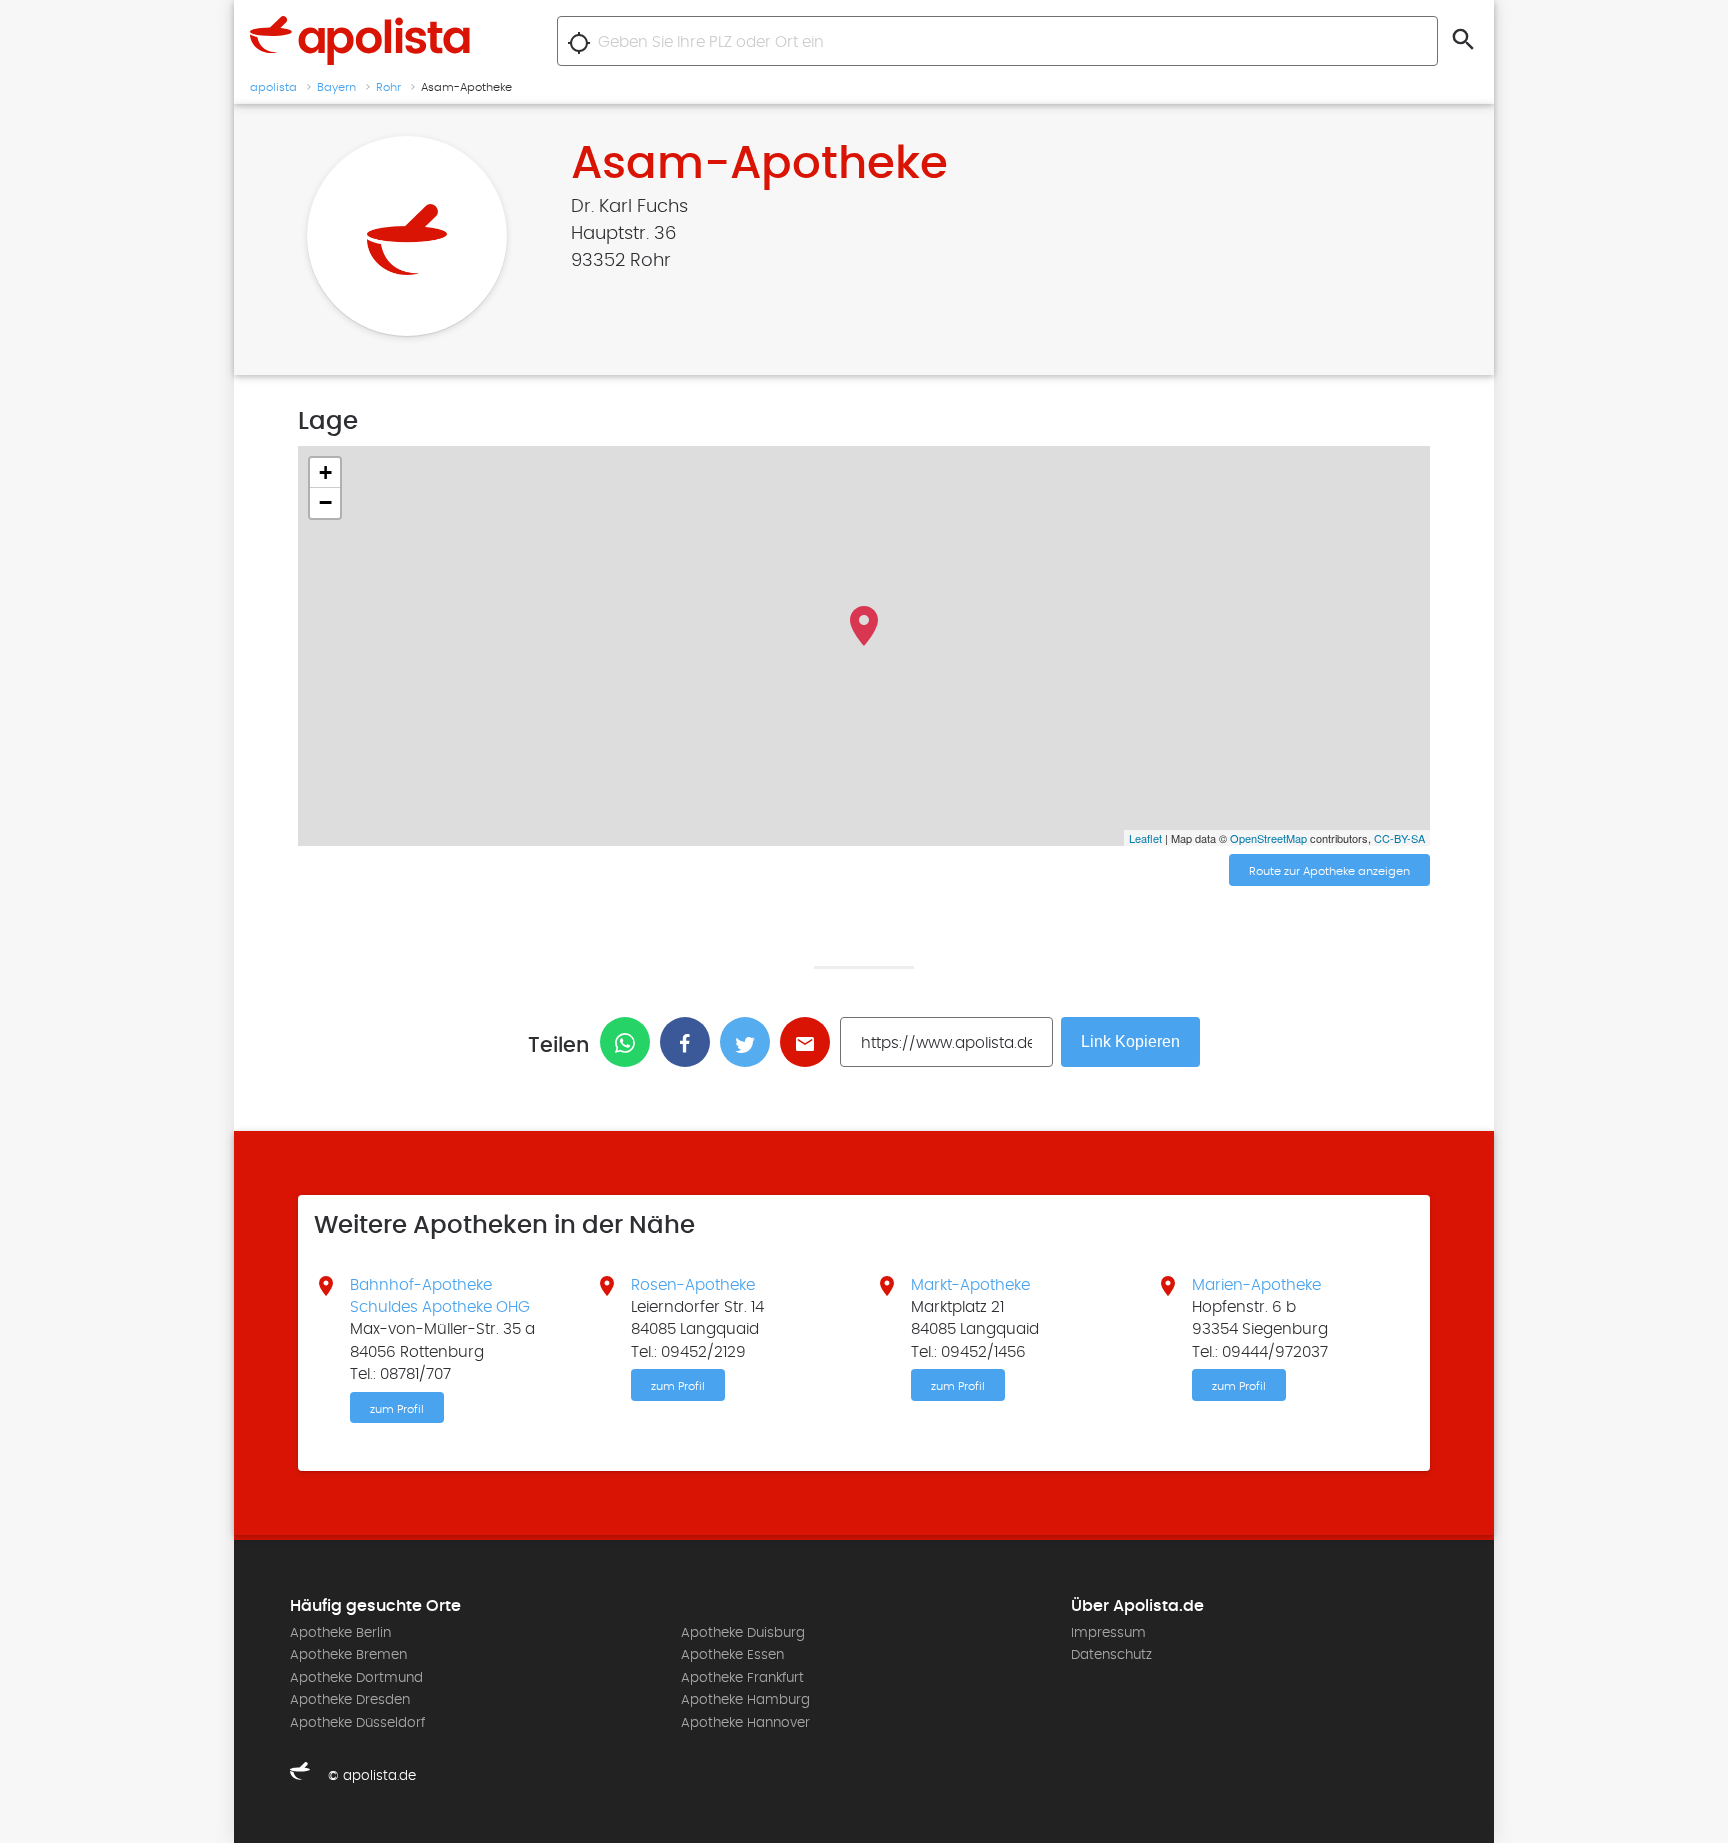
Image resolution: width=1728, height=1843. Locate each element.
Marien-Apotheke (1256, 1285)
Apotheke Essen (732, 1655)
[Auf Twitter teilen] (750, 1042)
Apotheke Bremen (348, 1655)
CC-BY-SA (1399, 838)
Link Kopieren (1130, 1041)
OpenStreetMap (1268, 838)
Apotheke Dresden (350, 1700)
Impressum (1108, 1633)
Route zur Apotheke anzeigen (1329, 871)
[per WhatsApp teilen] (630, 1042)
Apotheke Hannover (745, 1723)
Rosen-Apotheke (693, 1285)
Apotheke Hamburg (745, 1700)
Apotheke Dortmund (356, 1678)
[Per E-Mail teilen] (810, 1042)
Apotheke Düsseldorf (357, 1723)
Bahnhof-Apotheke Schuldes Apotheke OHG (440, 1296)
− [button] (325, 502)
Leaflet (1145, 838)
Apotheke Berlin (340, 1633)
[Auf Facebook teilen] (690, 1042)
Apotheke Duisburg (743, 1633)
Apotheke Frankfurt (742, 1678)
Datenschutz (1111, 1655)
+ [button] (325, 472)
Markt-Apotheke (970, 1285)
